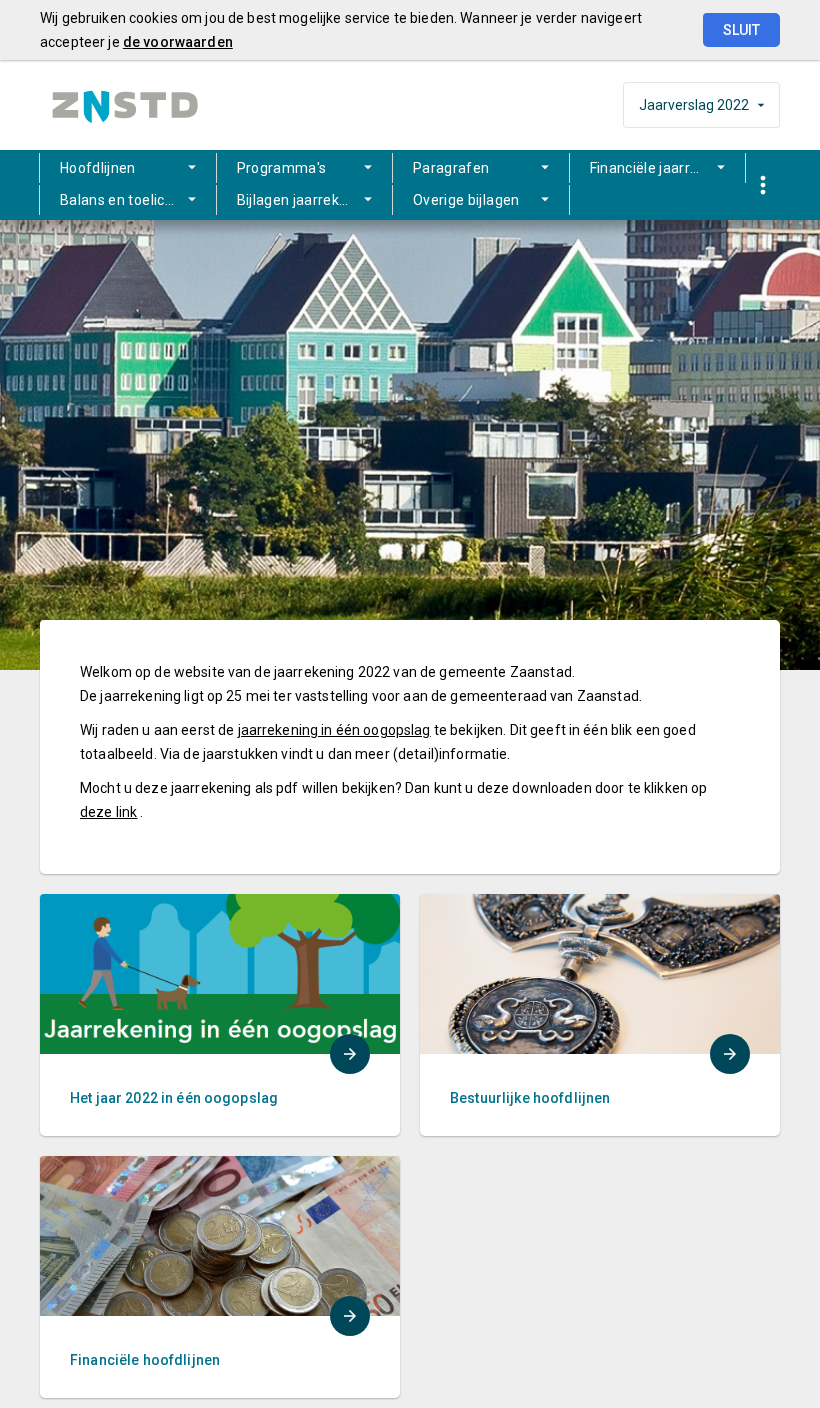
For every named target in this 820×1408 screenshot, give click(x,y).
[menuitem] (128, 168)
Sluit (741, 30)
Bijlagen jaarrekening (306, 200)
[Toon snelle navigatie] (762, 185)
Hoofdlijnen (98, 168)
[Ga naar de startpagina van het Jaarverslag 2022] (125, 105)
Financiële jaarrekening (666, 168)
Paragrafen (451, 168)
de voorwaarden (178, 42)
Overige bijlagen (466, 200)
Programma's (282, 168)
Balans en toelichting (129, 200)
